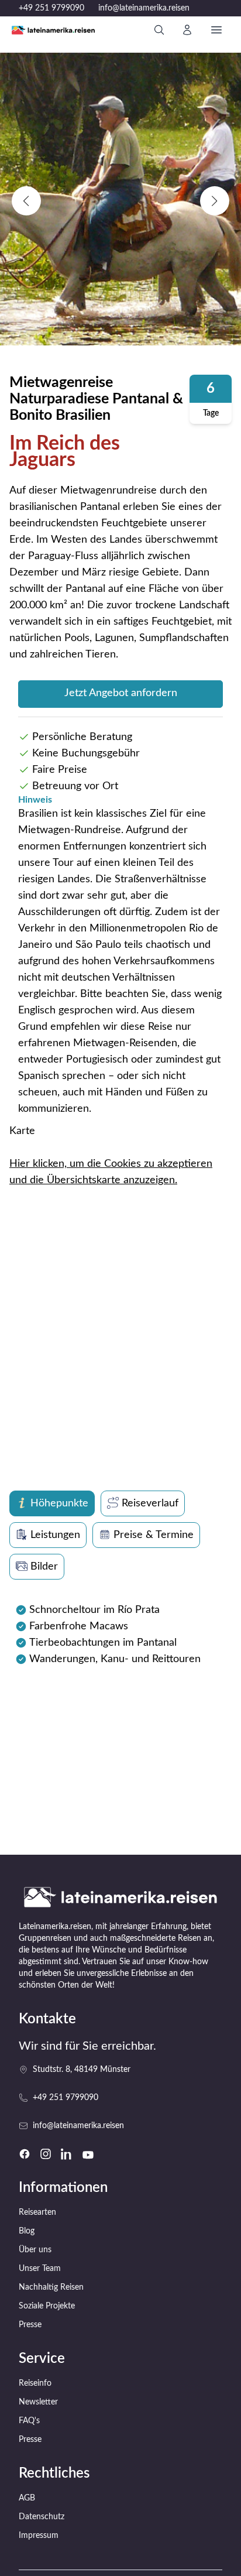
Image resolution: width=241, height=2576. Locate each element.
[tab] (52, 1503)
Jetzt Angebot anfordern (121, 693)
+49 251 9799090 (51, 8)
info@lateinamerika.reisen (144, 8)
